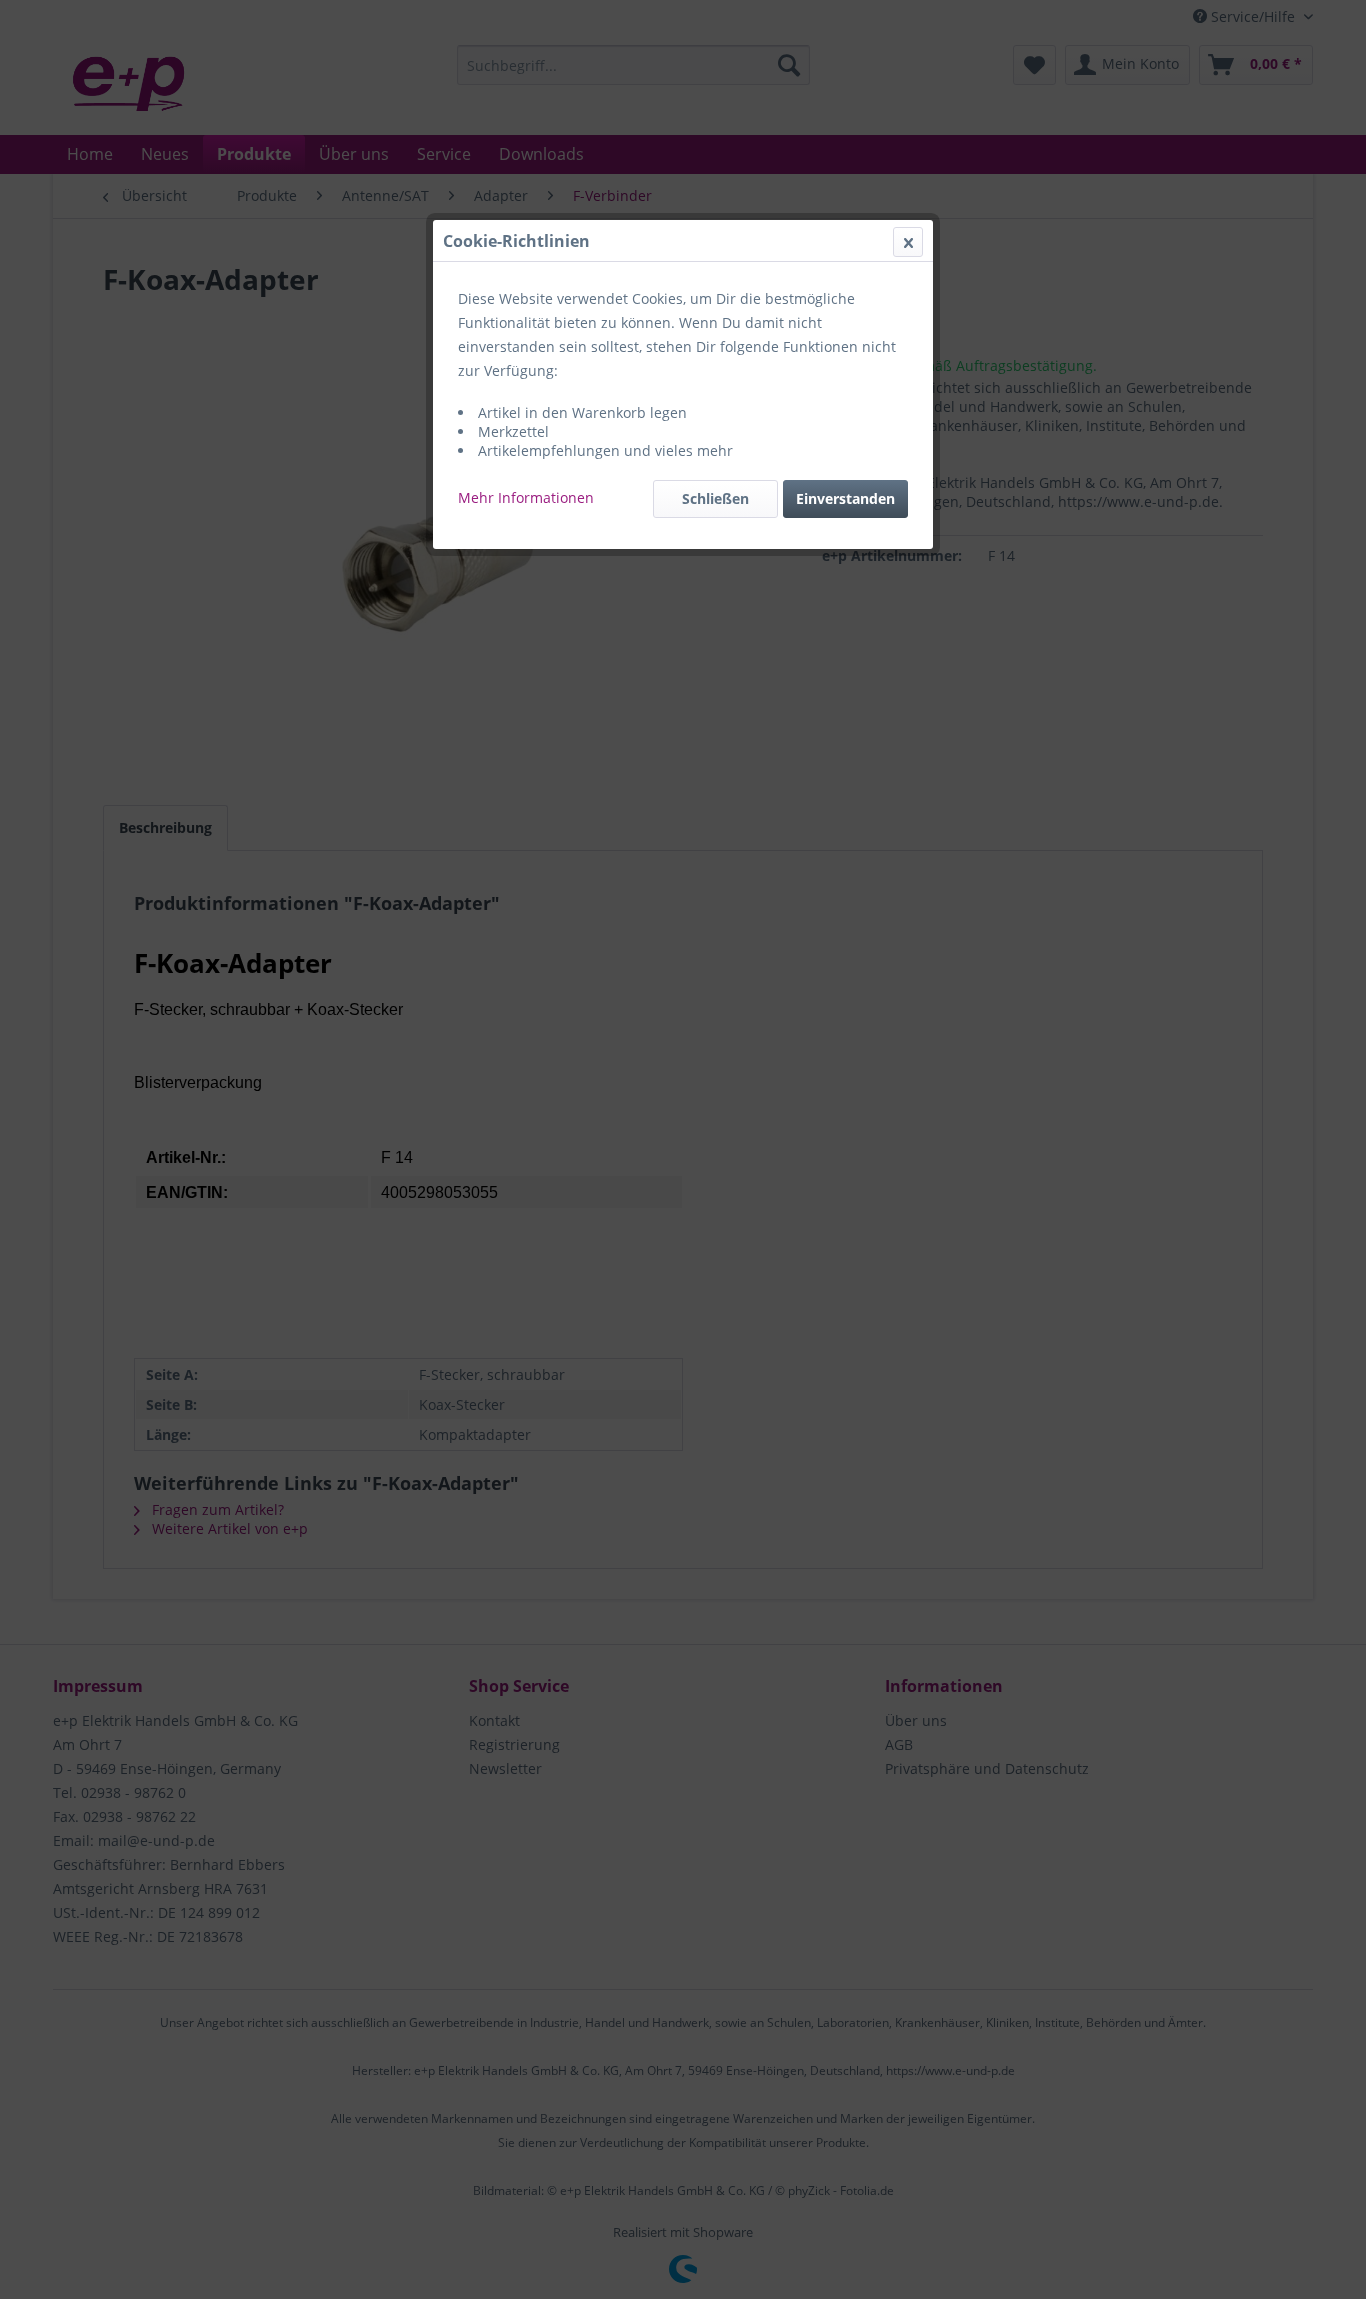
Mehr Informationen (526, 497)
